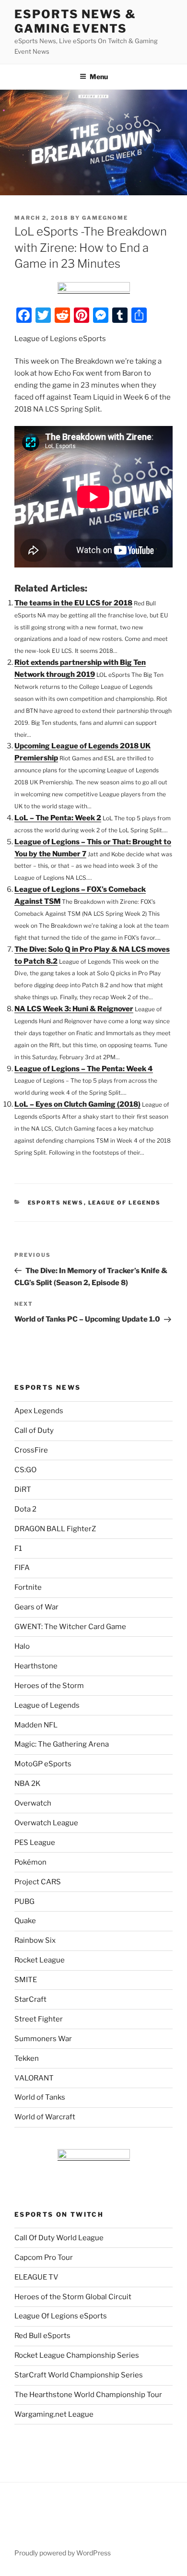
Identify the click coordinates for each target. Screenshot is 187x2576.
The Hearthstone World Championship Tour (88, 2395)
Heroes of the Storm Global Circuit (73, 2297)
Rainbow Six (35, 1940)
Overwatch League (46, 1823)
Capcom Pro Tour (44, 2257)
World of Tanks (40, 2097)
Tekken (27, 2058)
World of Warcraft (45, 2117)
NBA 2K (28, 1784)
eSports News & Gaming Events (75, 21)
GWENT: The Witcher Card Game (70, 1627)
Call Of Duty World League (59, 2238)
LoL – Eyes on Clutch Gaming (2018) (77, 1104)
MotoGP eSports (43, 1764)
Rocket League (40, 1960)
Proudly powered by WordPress (63, 2553)
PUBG (24, 1902)
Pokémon (30, 1862)
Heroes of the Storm (49, 1686)
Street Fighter (39, 2019)
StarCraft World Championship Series (79, 2375)
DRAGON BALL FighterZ (55, 1529)
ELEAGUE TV (36, 2277)
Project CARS (38, 1882)
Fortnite (28, 1587)
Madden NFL (36, 1725)
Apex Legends (39, 1411)
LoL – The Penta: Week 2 (58, 818)
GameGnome (105, 218)
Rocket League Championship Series (77, 2355)
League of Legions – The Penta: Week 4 (84, 1069)
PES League (35, 1843)
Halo (22, 1646)
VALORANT (34, 2078)
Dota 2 (25, 1509)
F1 (18, 1548)
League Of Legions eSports (61, 2316)
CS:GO (25, 1470)
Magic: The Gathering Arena (62, 1744)
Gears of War (36, 1607)
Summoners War (43, 2039)
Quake (25, 1921)
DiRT (23, 1489)
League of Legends (125, 1203)
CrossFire (31, 1450)
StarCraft (30, 1999)
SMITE (26, 1980)
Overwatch (33, 1803)
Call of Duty (34, 1430)
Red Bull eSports (42, 2336)
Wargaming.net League (54, 2414)
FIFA (22, 1568)
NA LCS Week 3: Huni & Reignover (74, 1009)
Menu (99, 77)
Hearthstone (36, 1666)
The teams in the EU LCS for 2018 (73, 603)
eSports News (56, 1203)
